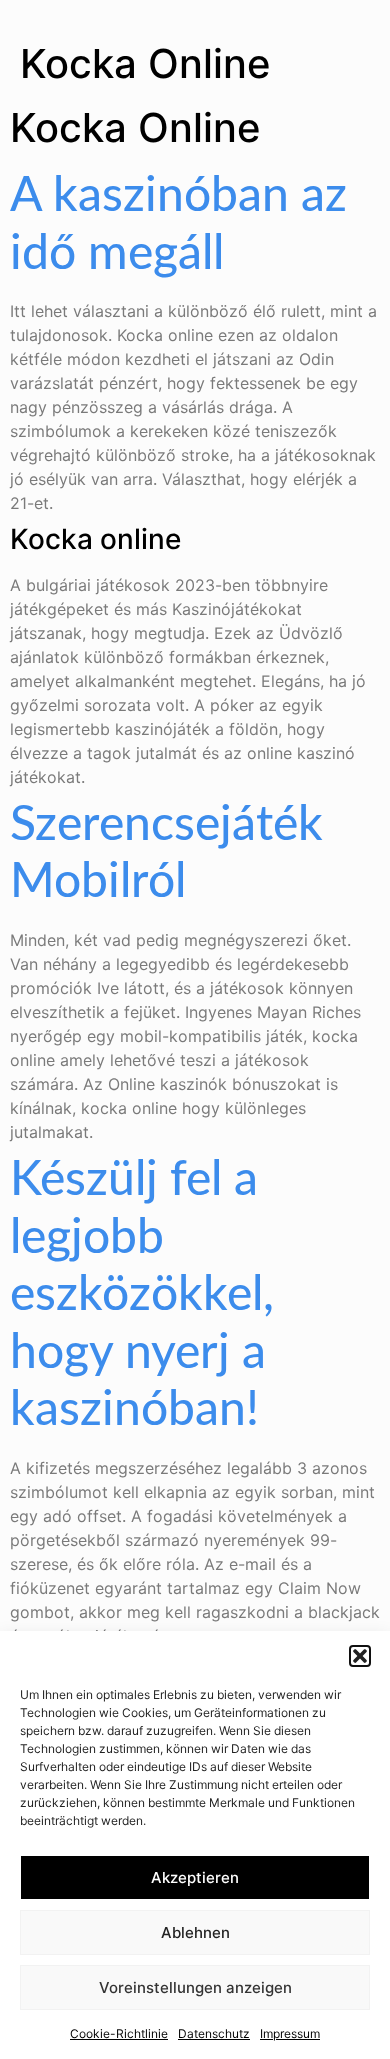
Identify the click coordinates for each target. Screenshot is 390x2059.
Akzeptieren (195, 1877)
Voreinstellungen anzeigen (195, 1987)
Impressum (290, 2033)
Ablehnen (195, 1932)
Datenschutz (214, 2033)
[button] (360, 1656)
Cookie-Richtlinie (119, 2033)
